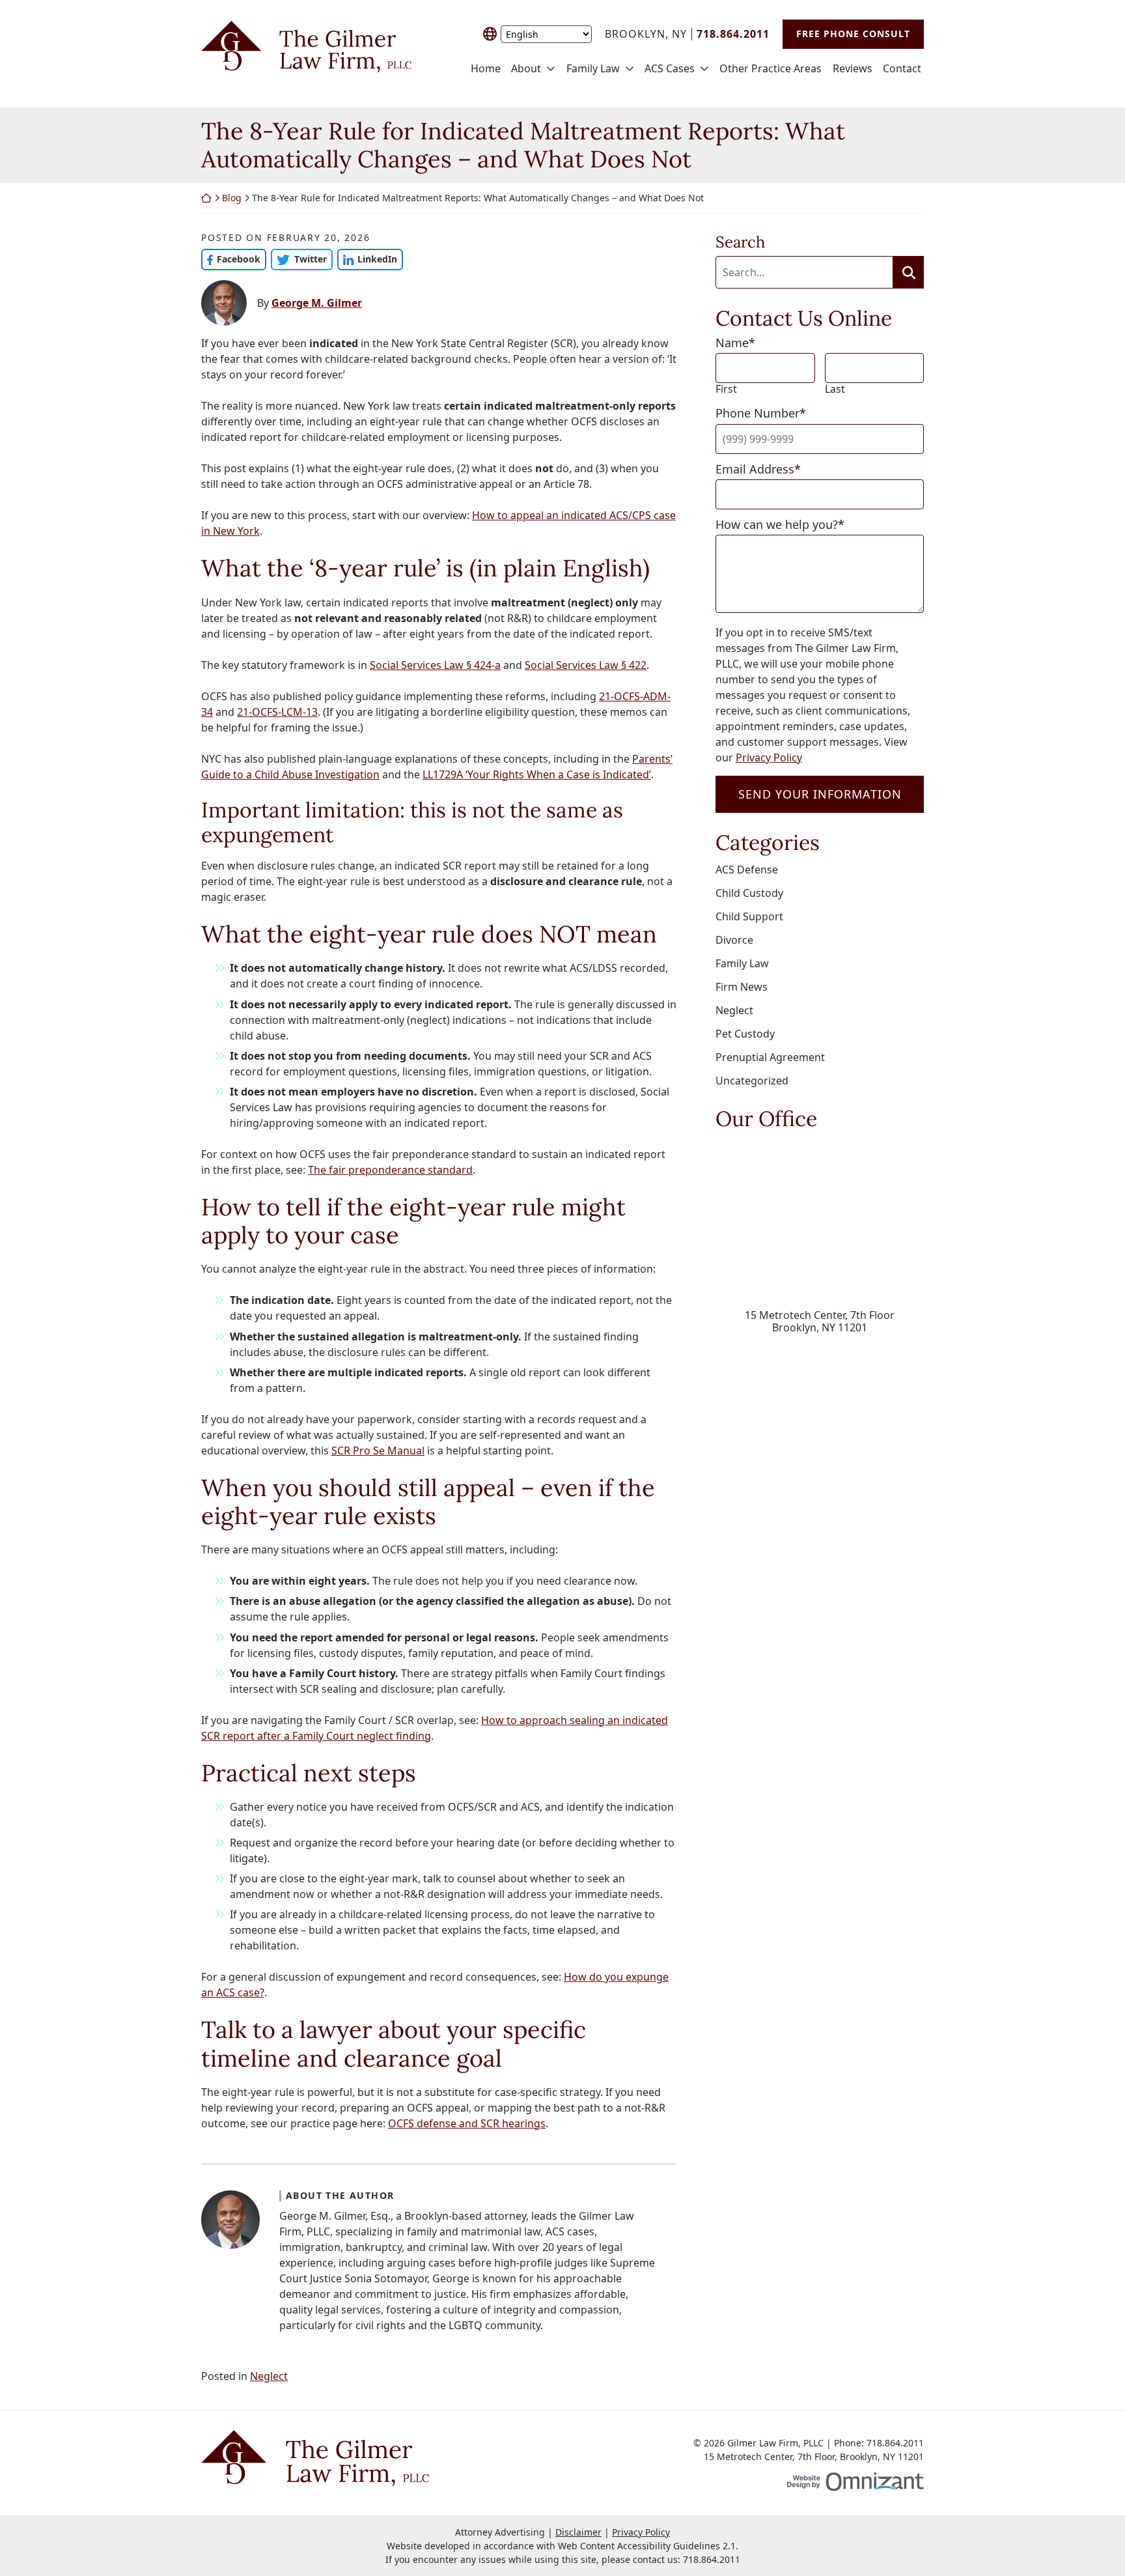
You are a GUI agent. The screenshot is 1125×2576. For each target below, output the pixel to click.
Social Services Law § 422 (586, 665)
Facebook (231, 259)
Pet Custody (745, 1034)
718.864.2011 (712, 2559)
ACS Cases (670, 69)
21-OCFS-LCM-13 (277, 712)
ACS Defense (747, 870)
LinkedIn (367, 259)
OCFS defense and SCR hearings (467, 2123)
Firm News (742, 987)
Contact (902, 69)
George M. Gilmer (317, 303)
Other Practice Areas (771, 69)
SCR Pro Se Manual (378, 1451)
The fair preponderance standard (390, 1170)
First (726, 389)
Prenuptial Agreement (770, 1057)
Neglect (269, 2376)
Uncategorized (752, 1081)
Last (835, 389)
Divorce (734, 940)
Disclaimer (578, 2532)
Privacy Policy (769, 757)
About (526, 69)
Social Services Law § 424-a (435, 665)
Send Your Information (820, 794)
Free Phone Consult (853, 34)
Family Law (593, 69)
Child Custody (749, 893)
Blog (232, 198)
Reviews (853, 69)
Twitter (299, 259)
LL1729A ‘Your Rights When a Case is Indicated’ (537, 774)
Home (486, 69)
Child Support (749, 916)
